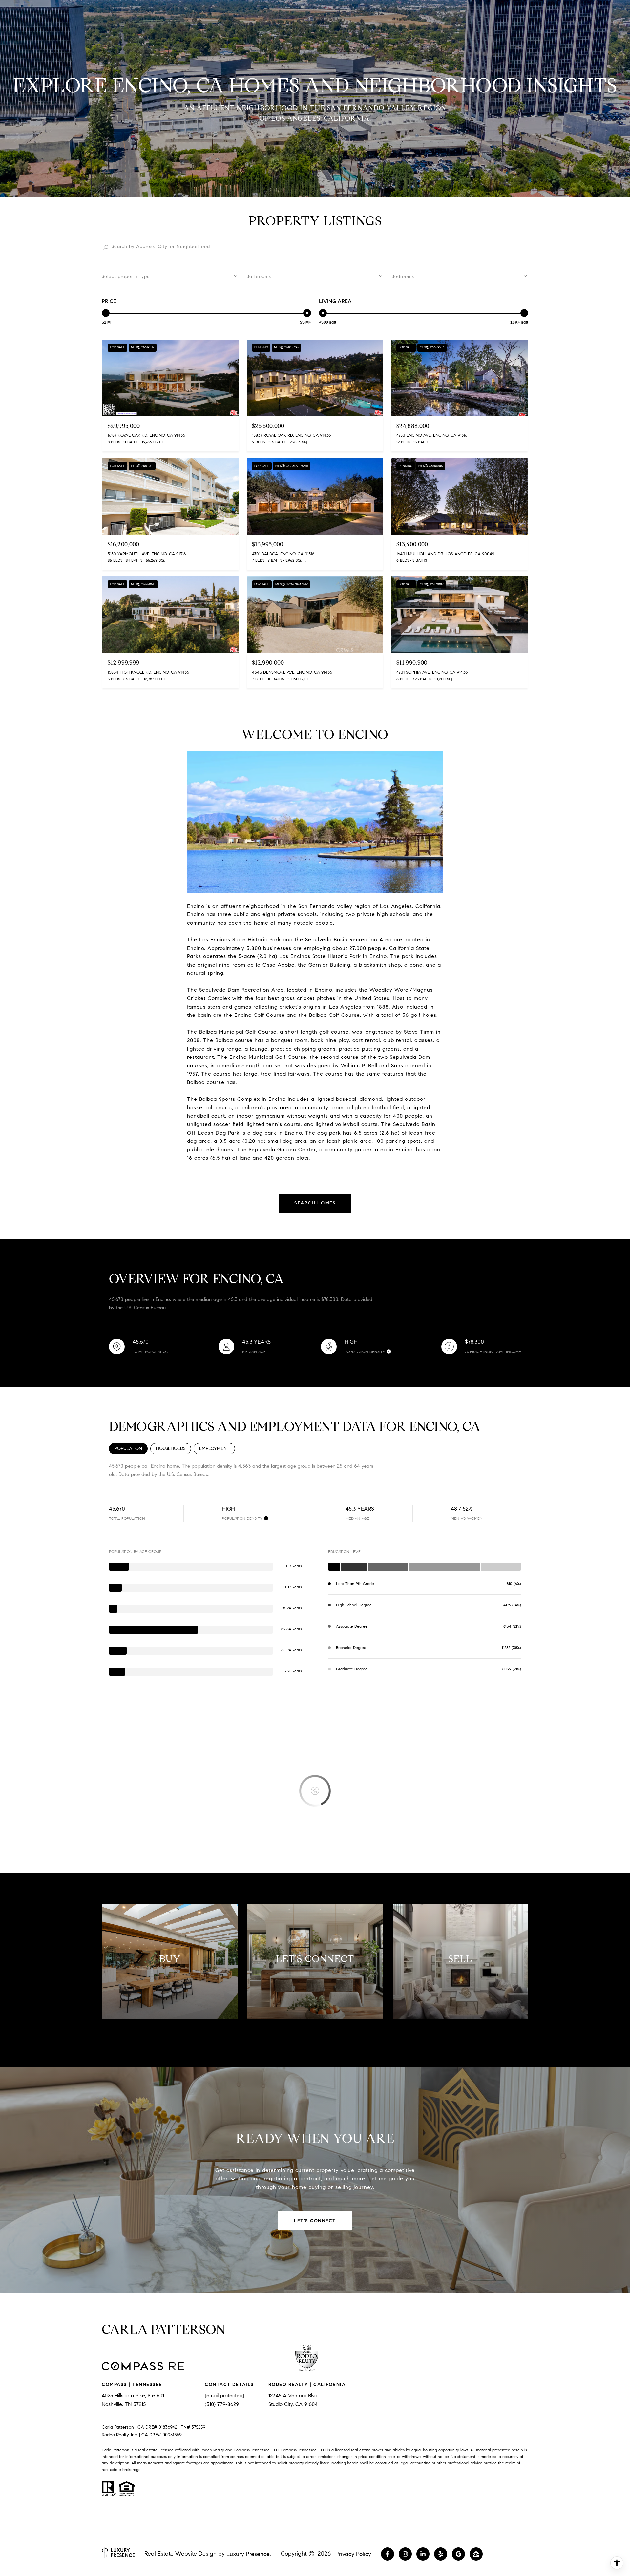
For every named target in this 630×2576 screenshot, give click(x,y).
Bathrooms (259, 276)
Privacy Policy (353, 2554)
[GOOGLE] (458, 2554)
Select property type (126, 276)
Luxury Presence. (249, 2554)
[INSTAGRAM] (405, 2554)
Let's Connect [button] (315, 2221)
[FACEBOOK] (388, 2554)
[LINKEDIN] (423, 2554)
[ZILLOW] (476, 2554)
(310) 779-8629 (222, 2404)
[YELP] (441, 2554)
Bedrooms (403, 276)
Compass (289, 2450)
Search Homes (315, 1203)
